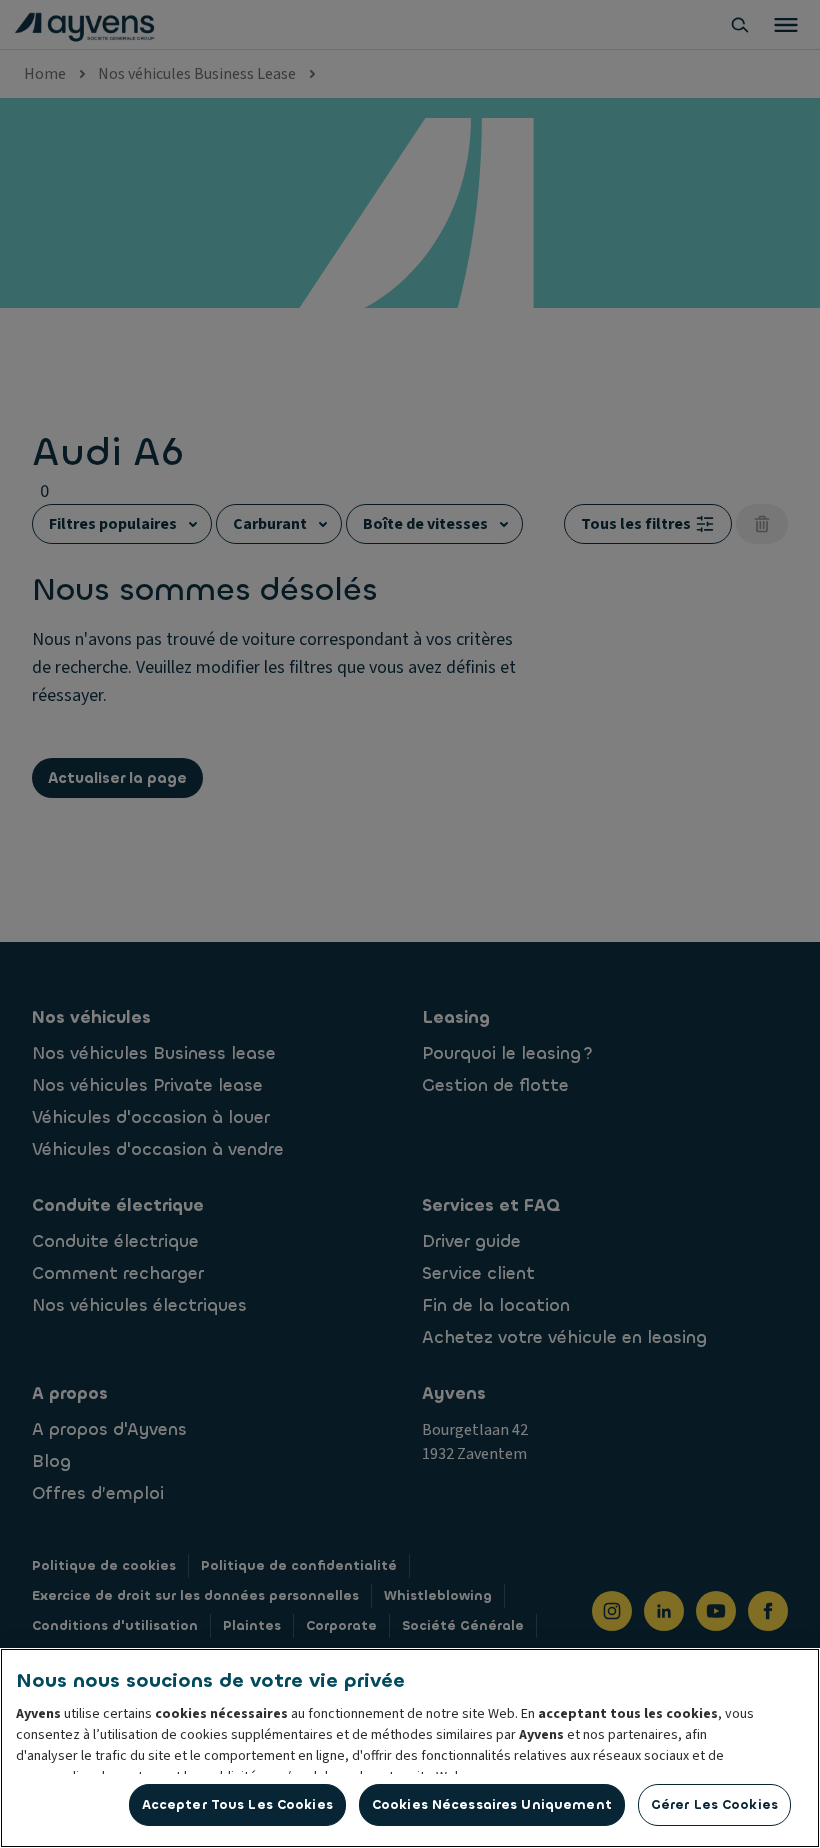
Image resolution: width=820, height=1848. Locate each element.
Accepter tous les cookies (237, 1804)
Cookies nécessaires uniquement (492, 1804)
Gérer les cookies (714, 1804)
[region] (410, 1748)
